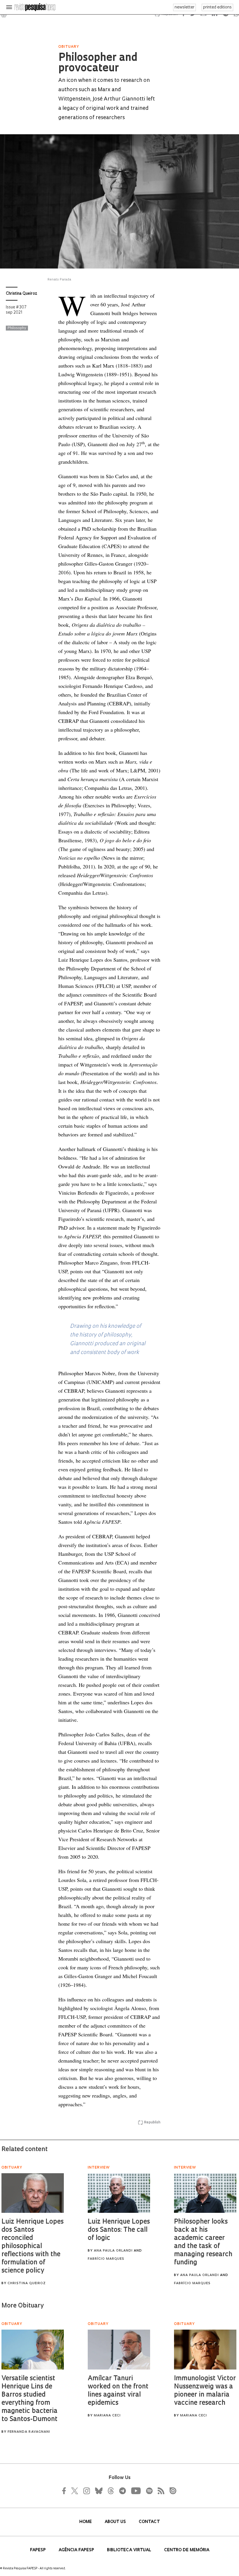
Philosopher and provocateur (98, 63)
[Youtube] (136, 2491)
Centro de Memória (187, 2550)
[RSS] (159, 2491)
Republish (152, 2123)
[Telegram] (122, 2491)
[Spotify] (149, 2491)
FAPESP (38, 2550)
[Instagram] (86, 2491)
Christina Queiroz (22, 294)
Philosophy (17, 328)
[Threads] (110, 2491)
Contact (149, 2522)
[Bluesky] (98, 2491)
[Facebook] (66, 2491)
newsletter (184, 7)
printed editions (217, 7)
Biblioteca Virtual (130, 2550)
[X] (75, 2491)
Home (86, 2522)
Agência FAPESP (77, 2550)
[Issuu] (171, 2491)
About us (116, 2522)
